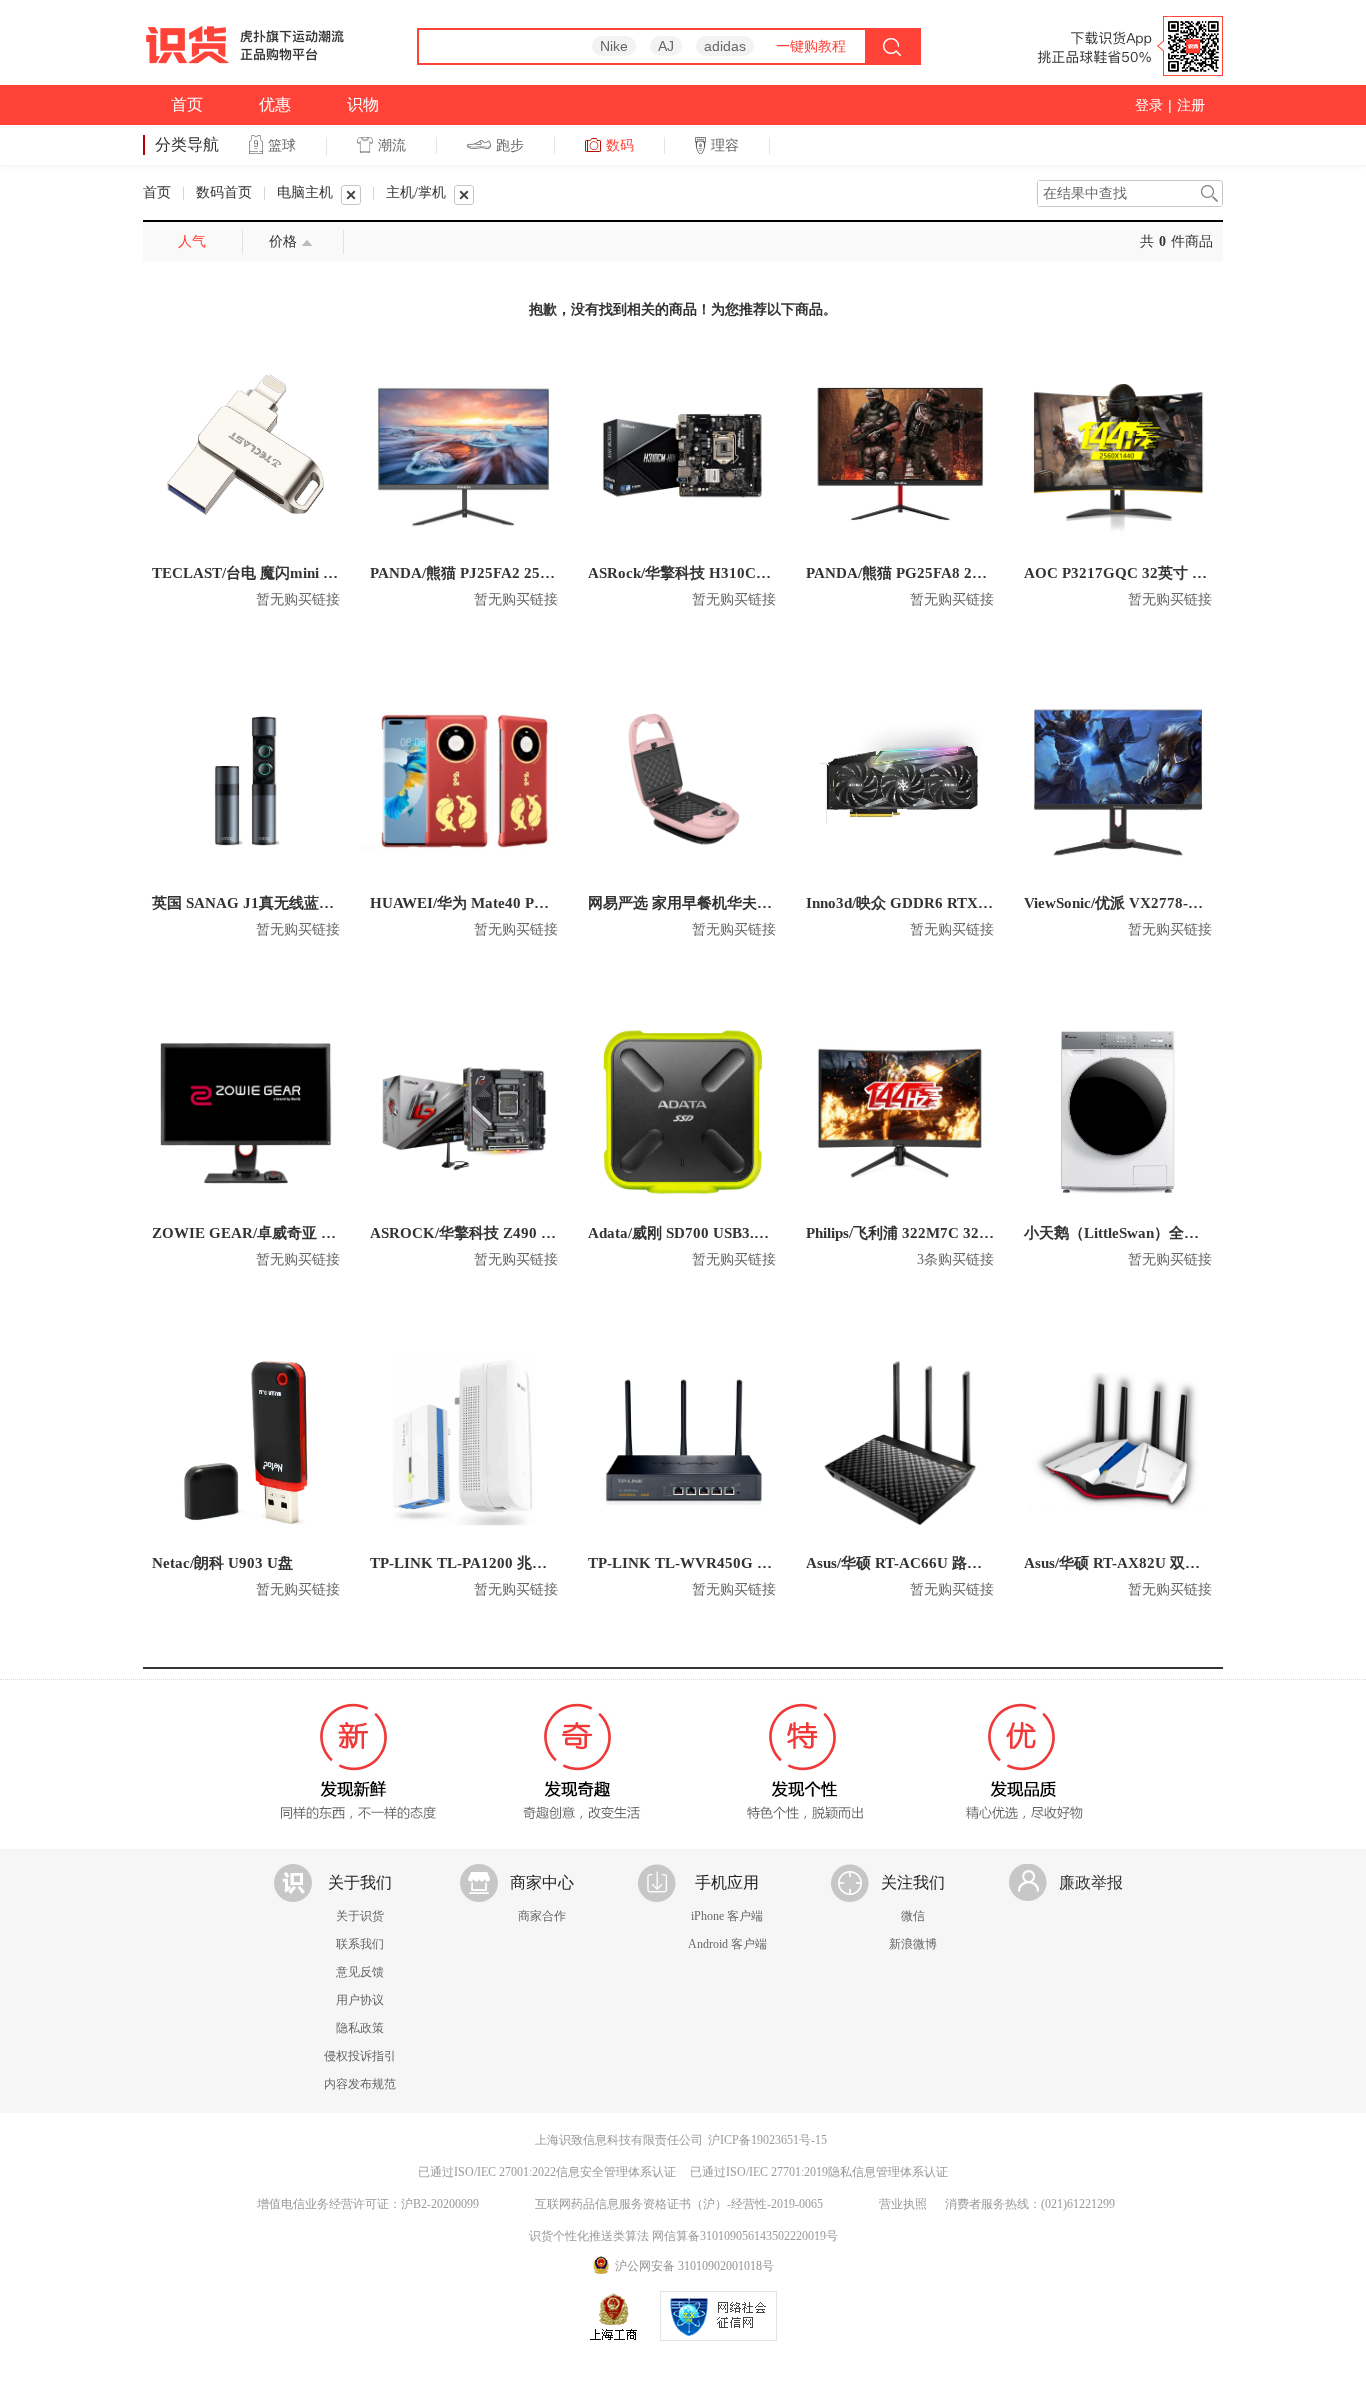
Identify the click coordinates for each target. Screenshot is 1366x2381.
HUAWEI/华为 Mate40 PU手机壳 (480, 903)
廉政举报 (1091, 1882)
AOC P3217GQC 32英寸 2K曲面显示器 (1155, 573)
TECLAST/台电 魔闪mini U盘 (250, 573)
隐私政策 (360, 2028)
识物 (363, 104)
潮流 (392, 145)
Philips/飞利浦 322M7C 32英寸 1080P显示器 (952, 1233)
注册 (1191, 105)
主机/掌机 (416, 192)
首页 (187, 104)
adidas (725, 46)
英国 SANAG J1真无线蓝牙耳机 (258, 903)
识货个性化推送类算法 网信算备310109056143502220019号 (683, 2236)
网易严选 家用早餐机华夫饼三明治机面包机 (732, 903)
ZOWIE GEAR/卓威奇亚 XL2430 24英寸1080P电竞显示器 (346, 1233)
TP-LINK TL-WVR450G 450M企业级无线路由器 (751, 1563)
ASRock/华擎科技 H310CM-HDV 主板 (715, 573)
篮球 (282, 145)
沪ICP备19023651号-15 (767, 2140)
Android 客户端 (727, 1944)
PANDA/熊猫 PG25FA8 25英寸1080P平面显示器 (966, 573)
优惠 (275, 104)
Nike (614, 46)
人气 (192, 241)
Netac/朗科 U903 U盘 (222, 1563)
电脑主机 (305, 192)
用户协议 (360, 2000)
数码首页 (224, 192)
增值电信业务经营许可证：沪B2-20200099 (368, 2204)
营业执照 (903, 2204)
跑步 (510, 145)
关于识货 (360, 1916)
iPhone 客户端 (727, 1916)
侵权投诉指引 (360, 2056)
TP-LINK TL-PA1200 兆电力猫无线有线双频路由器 (541, 1563)
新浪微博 (913, 1944)
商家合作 (542, 1916)
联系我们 (360, 1944)
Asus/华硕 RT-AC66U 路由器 (901, 1563)
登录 (1149, 105)
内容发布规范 (360, 2084)
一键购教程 (811, 46)
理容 (725, 145)
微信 (913, 1916)
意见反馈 (360, 1972)
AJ (666, 46)
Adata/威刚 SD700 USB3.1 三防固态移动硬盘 (737, 1233)
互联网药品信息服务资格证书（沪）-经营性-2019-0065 (679, 2204)
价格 (283, 241)
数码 (620, 145)
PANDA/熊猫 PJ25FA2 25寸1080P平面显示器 (520, 573)
